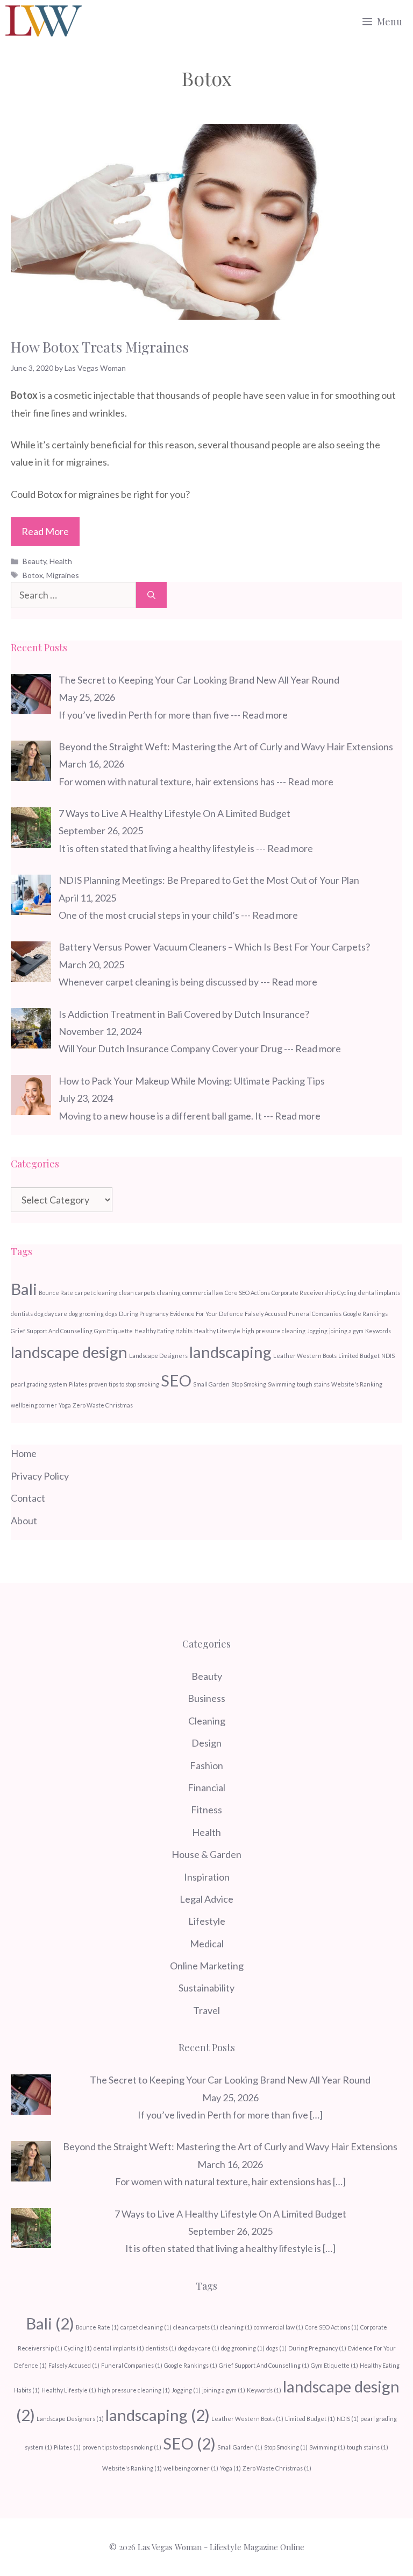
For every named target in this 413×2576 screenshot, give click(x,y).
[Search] (151, 595)
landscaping (230, 1352)
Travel (206, 2010)
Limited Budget (359, 1356)
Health (61, 561)
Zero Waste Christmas (103, 1405)
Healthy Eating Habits (163, 1331)
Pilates (78, 1384)
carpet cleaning (96, 1293)
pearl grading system (39, 1384)
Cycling (347, 1293)
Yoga (65, 1405)
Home (24, 1453)
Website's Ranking (357, 1384)
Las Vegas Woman (170, 2547)
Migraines (63, 575)
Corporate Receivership (304, 1293)
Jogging (317, 1331)
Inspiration (207, 1877)
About (24, 1521)
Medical (207, 1944)
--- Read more (259, 715)
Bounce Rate (56, 1293)
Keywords (378, 1331)
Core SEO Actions (247, 1293)
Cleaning (207, 1721)
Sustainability (206, 1988)
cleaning (169, 1293)
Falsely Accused (266, 1314)
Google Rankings (365, 1314)
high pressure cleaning (274, 1331)
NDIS (388, 1356)
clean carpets (137, 1293)
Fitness (206, 1810)
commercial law (203, 1293)
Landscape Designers (158, 1356)
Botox (33, 575)
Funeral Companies (315, 1314)
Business (206, 1698)
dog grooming (86, 1314)
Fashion (206, 1765)
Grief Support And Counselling (52, 1331)
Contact (28, 1498)
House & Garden (206, 1854)
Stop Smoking (249, 1384)
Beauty (34, 561)
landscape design (69, 1352)
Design (206, 1743)
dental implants (379, 1293)
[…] (316, 2115)
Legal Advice (206, 1899)
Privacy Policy (40, 1476)
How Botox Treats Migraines (100, 347)
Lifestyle (207, 1921)
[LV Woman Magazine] (44, 22)
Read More (45, 531)
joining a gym (346, 1331)
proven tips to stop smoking (124, 1384)
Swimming (282, 1384)
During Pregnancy (144, 1314)
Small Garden (211, 1384)
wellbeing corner (34, 1405)
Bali (24, 1289)
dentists (22, 1314)
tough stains (313, 1384)
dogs (111, 1314)
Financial (206, 1787)
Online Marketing (207, 1966)
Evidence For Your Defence (206, 1314)
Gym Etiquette (113, 1331)
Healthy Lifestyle (217, 1331)
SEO (176, 1380)
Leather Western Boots (305, 1356)
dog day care (51, 1314)
